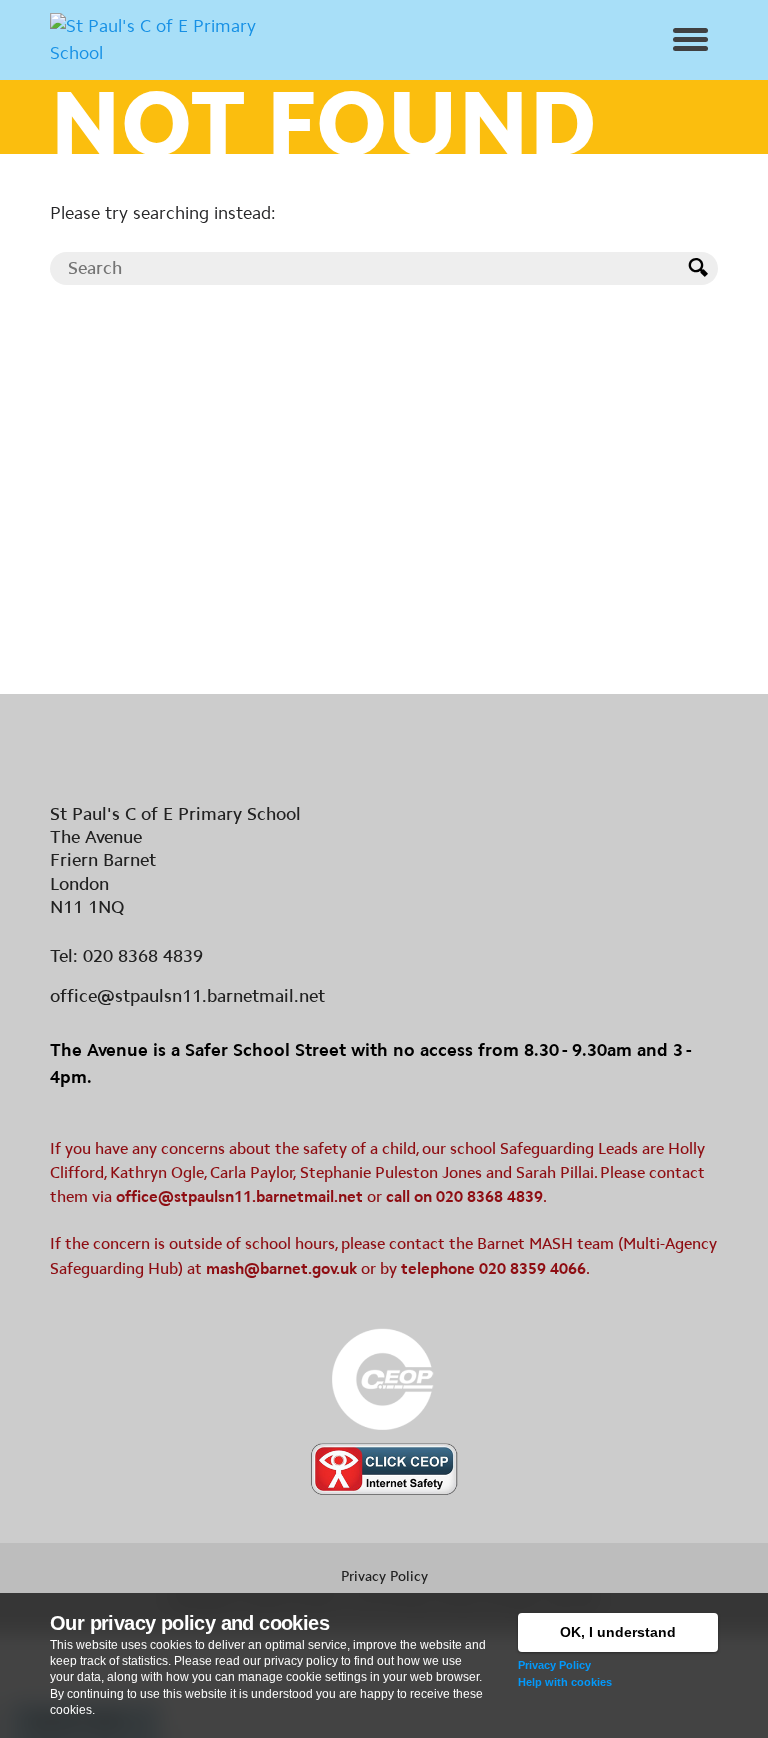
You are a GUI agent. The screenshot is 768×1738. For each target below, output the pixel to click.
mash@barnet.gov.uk (281, 1268)
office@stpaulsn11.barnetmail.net (187, 996)
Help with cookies (565, 1682)
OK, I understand (618, 1632)
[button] (690, 40)
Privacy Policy (554, 1665)
